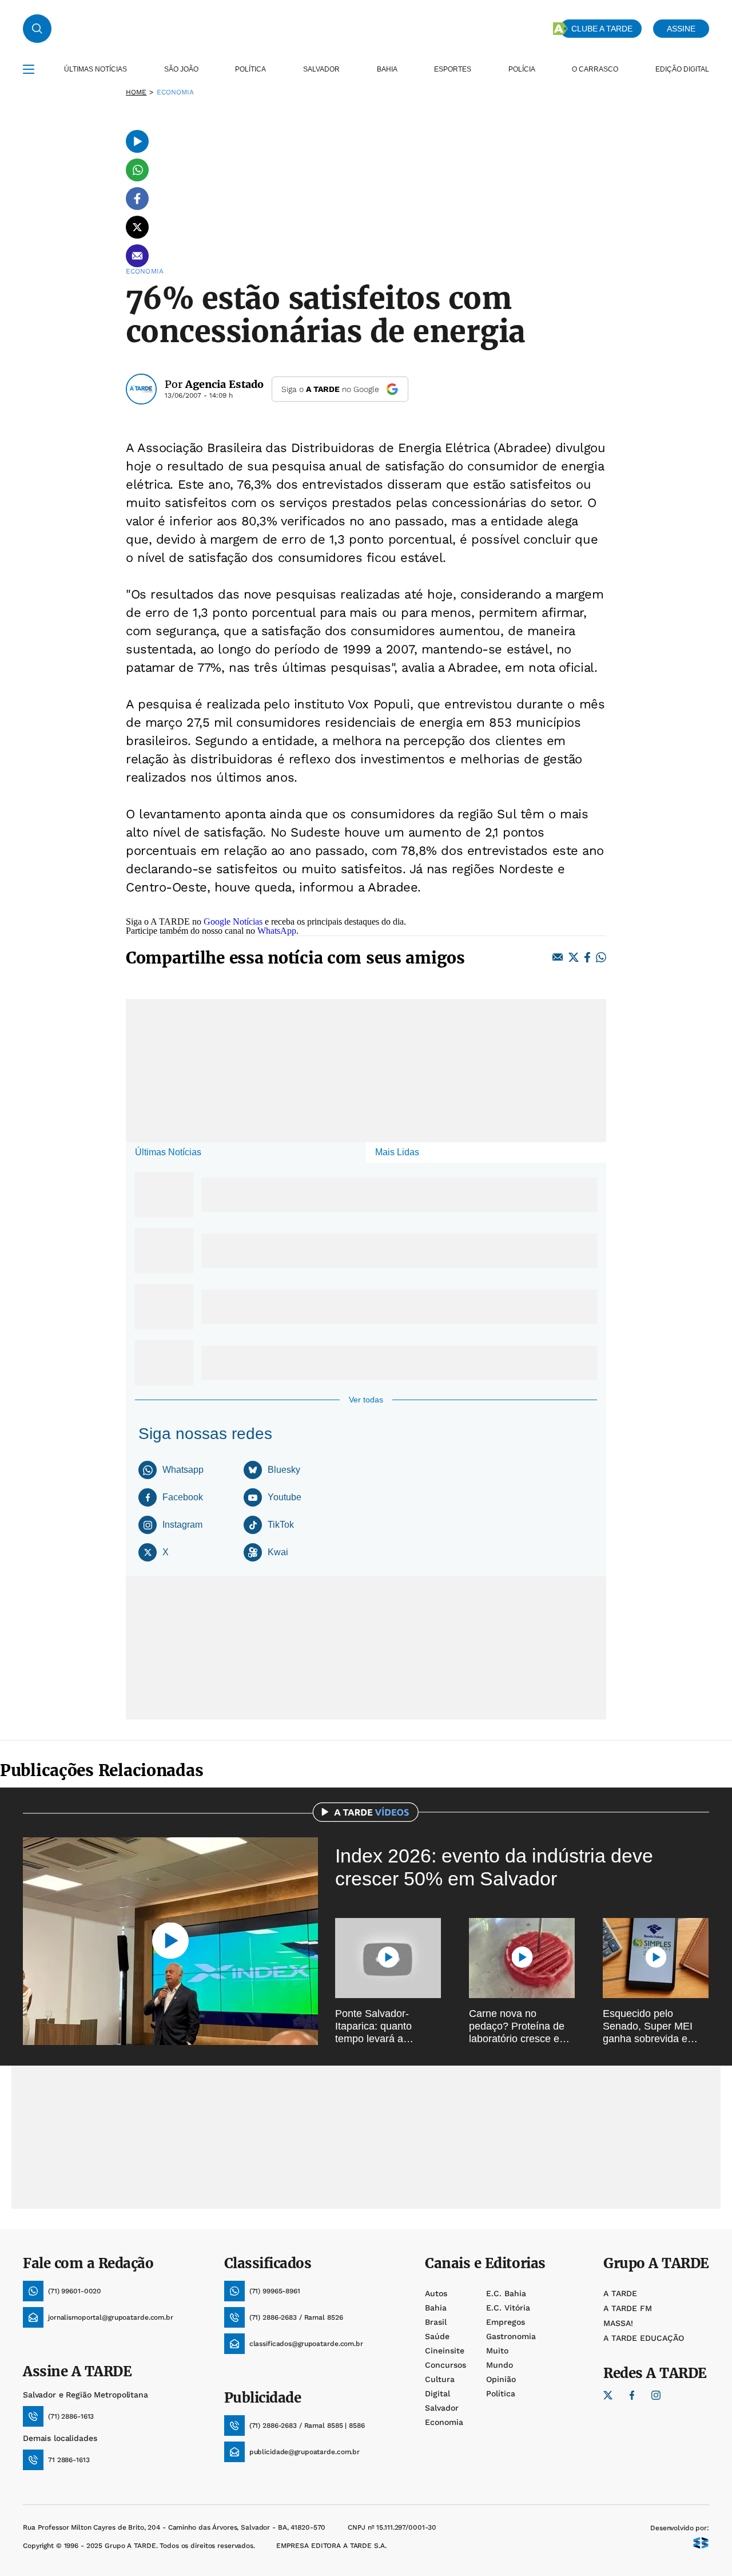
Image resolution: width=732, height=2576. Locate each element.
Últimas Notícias (168, 1152)
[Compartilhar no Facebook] (137, 199)
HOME (136, 92)
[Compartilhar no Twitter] (137, 227)
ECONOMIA (176, 92)
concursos (445, 2365)
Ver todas (366, 1400)
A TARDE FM (628, 2308)
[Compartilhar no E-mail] (137, 256)
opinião (501, 2379)
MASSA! (618, 2323)
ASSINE (681, 29)
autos (436, 2293)
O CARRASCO (595, 69)
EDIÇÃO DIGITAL (682, 69)
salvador (442, 2408)
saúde (437, 2336)
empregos (506, 2322)
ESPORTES (453, 69)
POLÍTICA (250, 69)
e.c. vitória (508, 2308)
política (501, 2393)
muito (497, 2351)
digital (437, 2393)
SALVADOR (321, 69)
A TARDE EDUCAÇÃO (644, 2338)
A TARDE (620, 2293)
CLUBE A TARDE (602, 29)
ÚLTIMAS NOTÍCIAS (96, 69)
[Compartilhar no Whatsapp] (137, 170)
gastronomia (511, 2336)
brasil (436, 2322)
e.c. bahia (506, 2293)
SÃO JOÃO (181, 69)
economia (444, 2422)
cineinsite (445, 2351)
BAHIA (387, 69)
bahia (436, 2308)
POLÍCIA (522, 69)
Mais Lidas (397, 1152)
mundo (500, 2365)
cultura (440, 2379)
